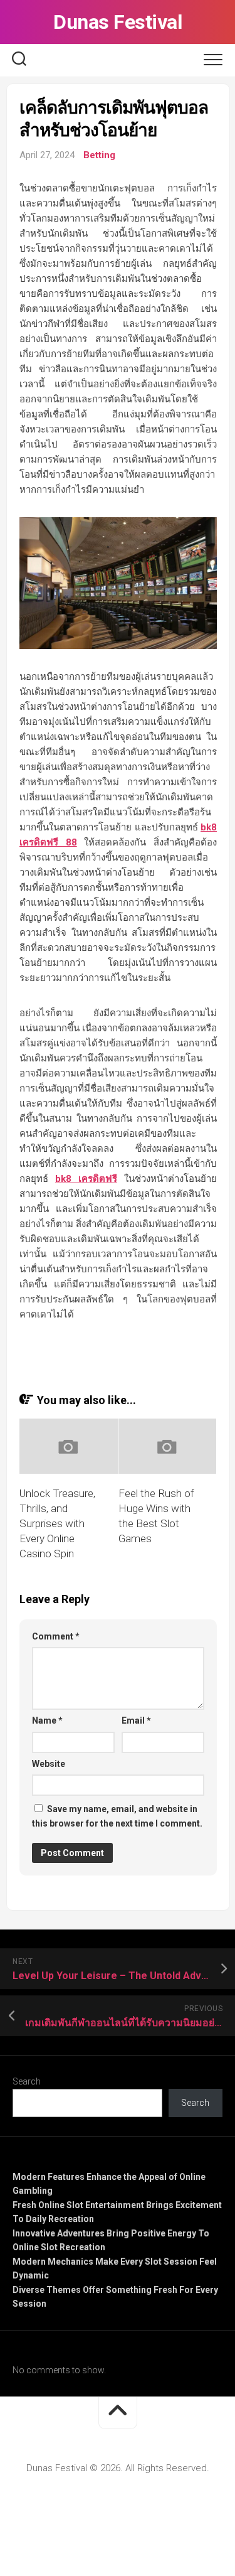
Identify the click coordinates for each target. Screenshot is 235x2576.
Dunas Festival (118, 22)
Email (136, 1720)
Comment (56, 1636)
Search (27, 2081)
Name (47, 1720)
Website (49, 1764)
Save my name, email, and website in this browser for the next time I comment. (117, 1816)
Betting (99, 155)
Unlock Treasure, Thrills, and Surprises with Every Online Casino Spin (57, 1523)
